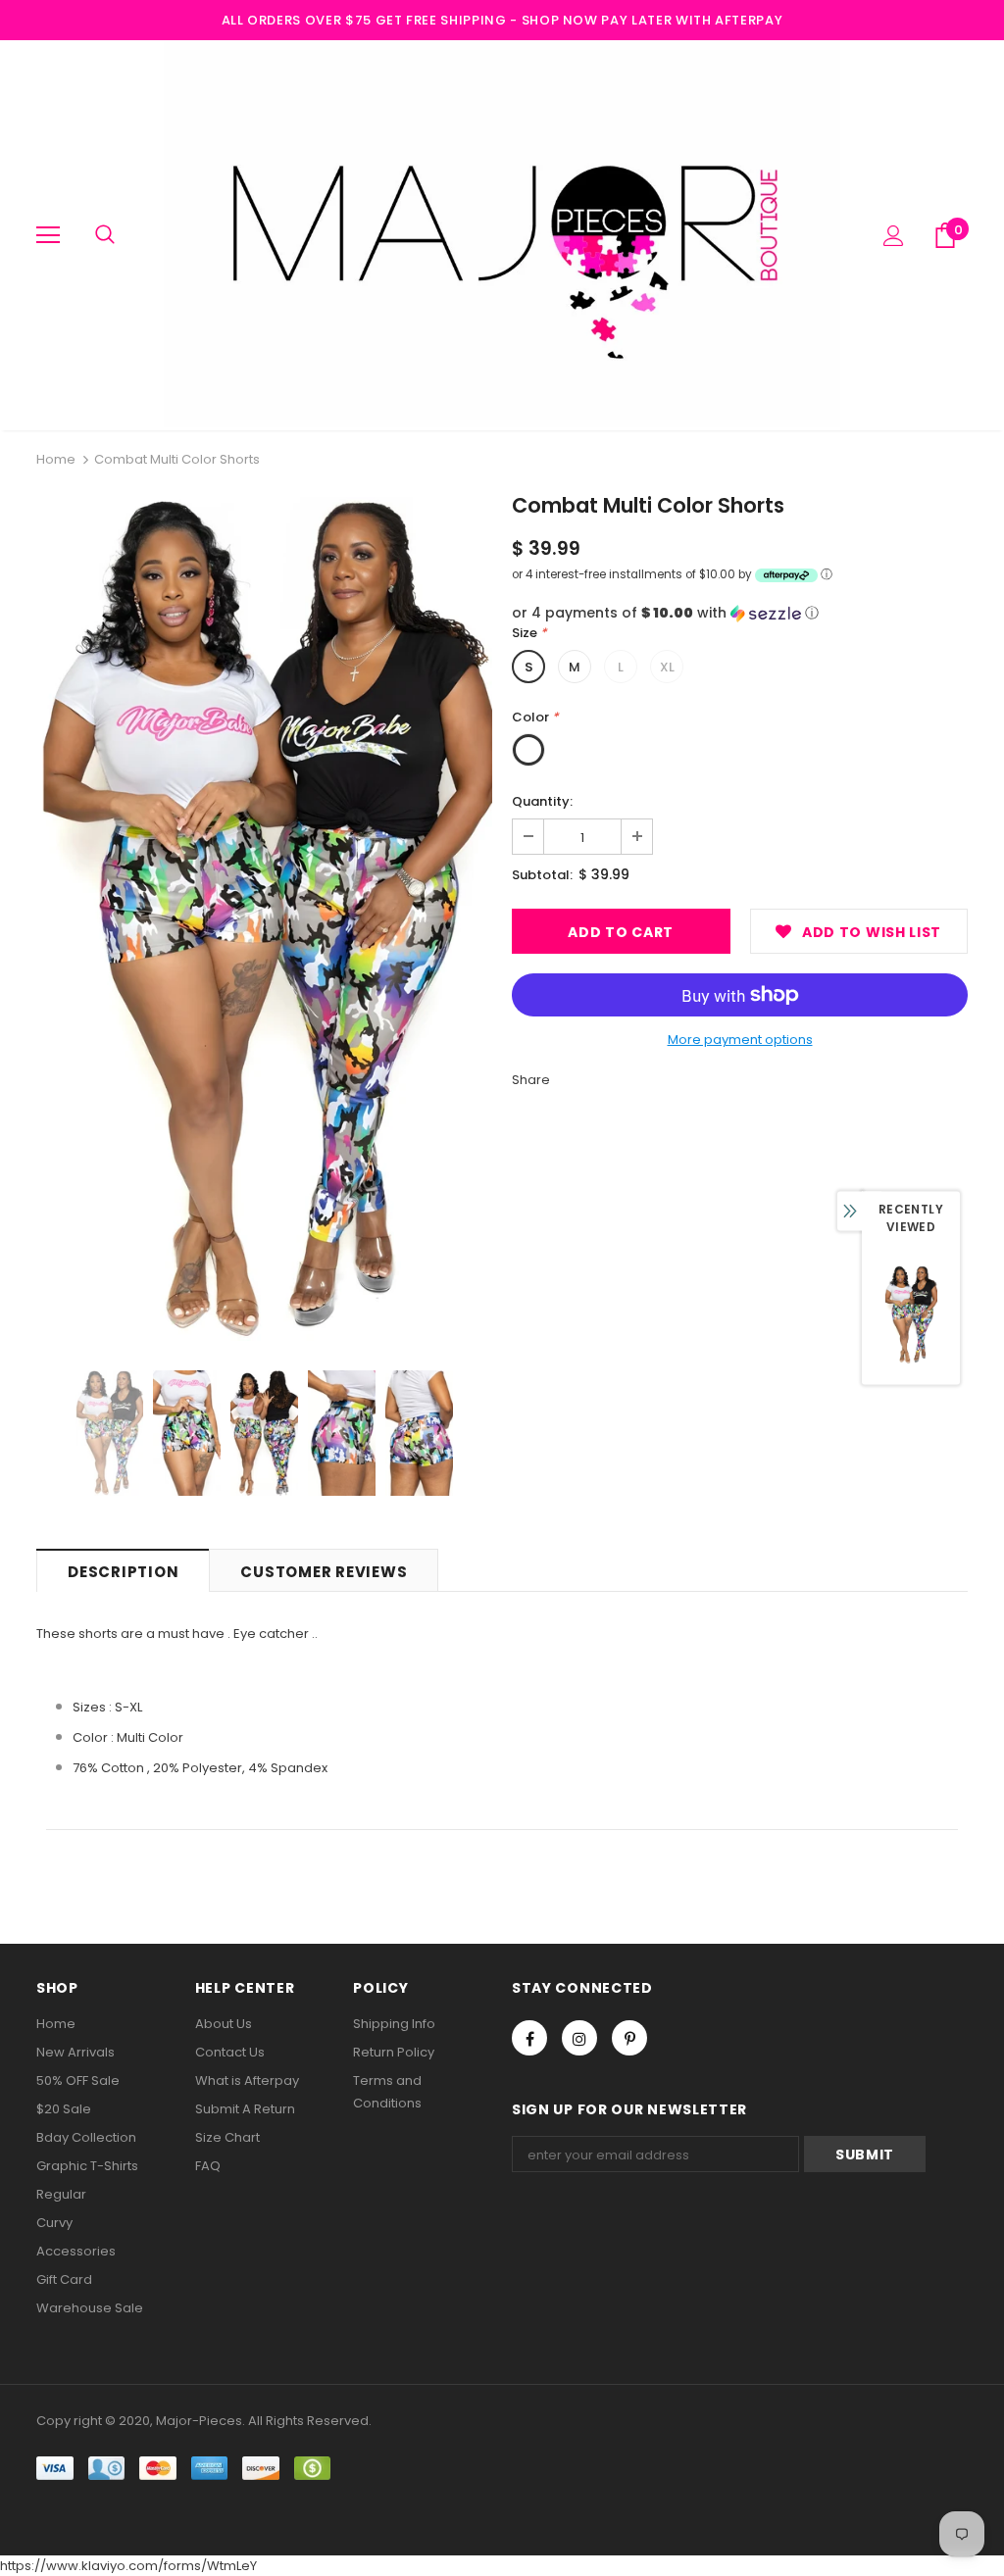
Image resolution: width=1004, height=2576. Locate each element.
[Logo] (502, 234)
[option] (264, 919)
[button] (740, 613)
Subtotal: (542, 875)
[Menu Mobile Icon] (48, 235)
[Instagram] (579, 2038)
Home (56, 459)
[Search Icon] (105, 235)
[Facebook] (529, 2038)
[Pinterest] (629, 2038)
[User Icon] (894, 236)
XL (667, 667)
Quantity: (542, 801)
